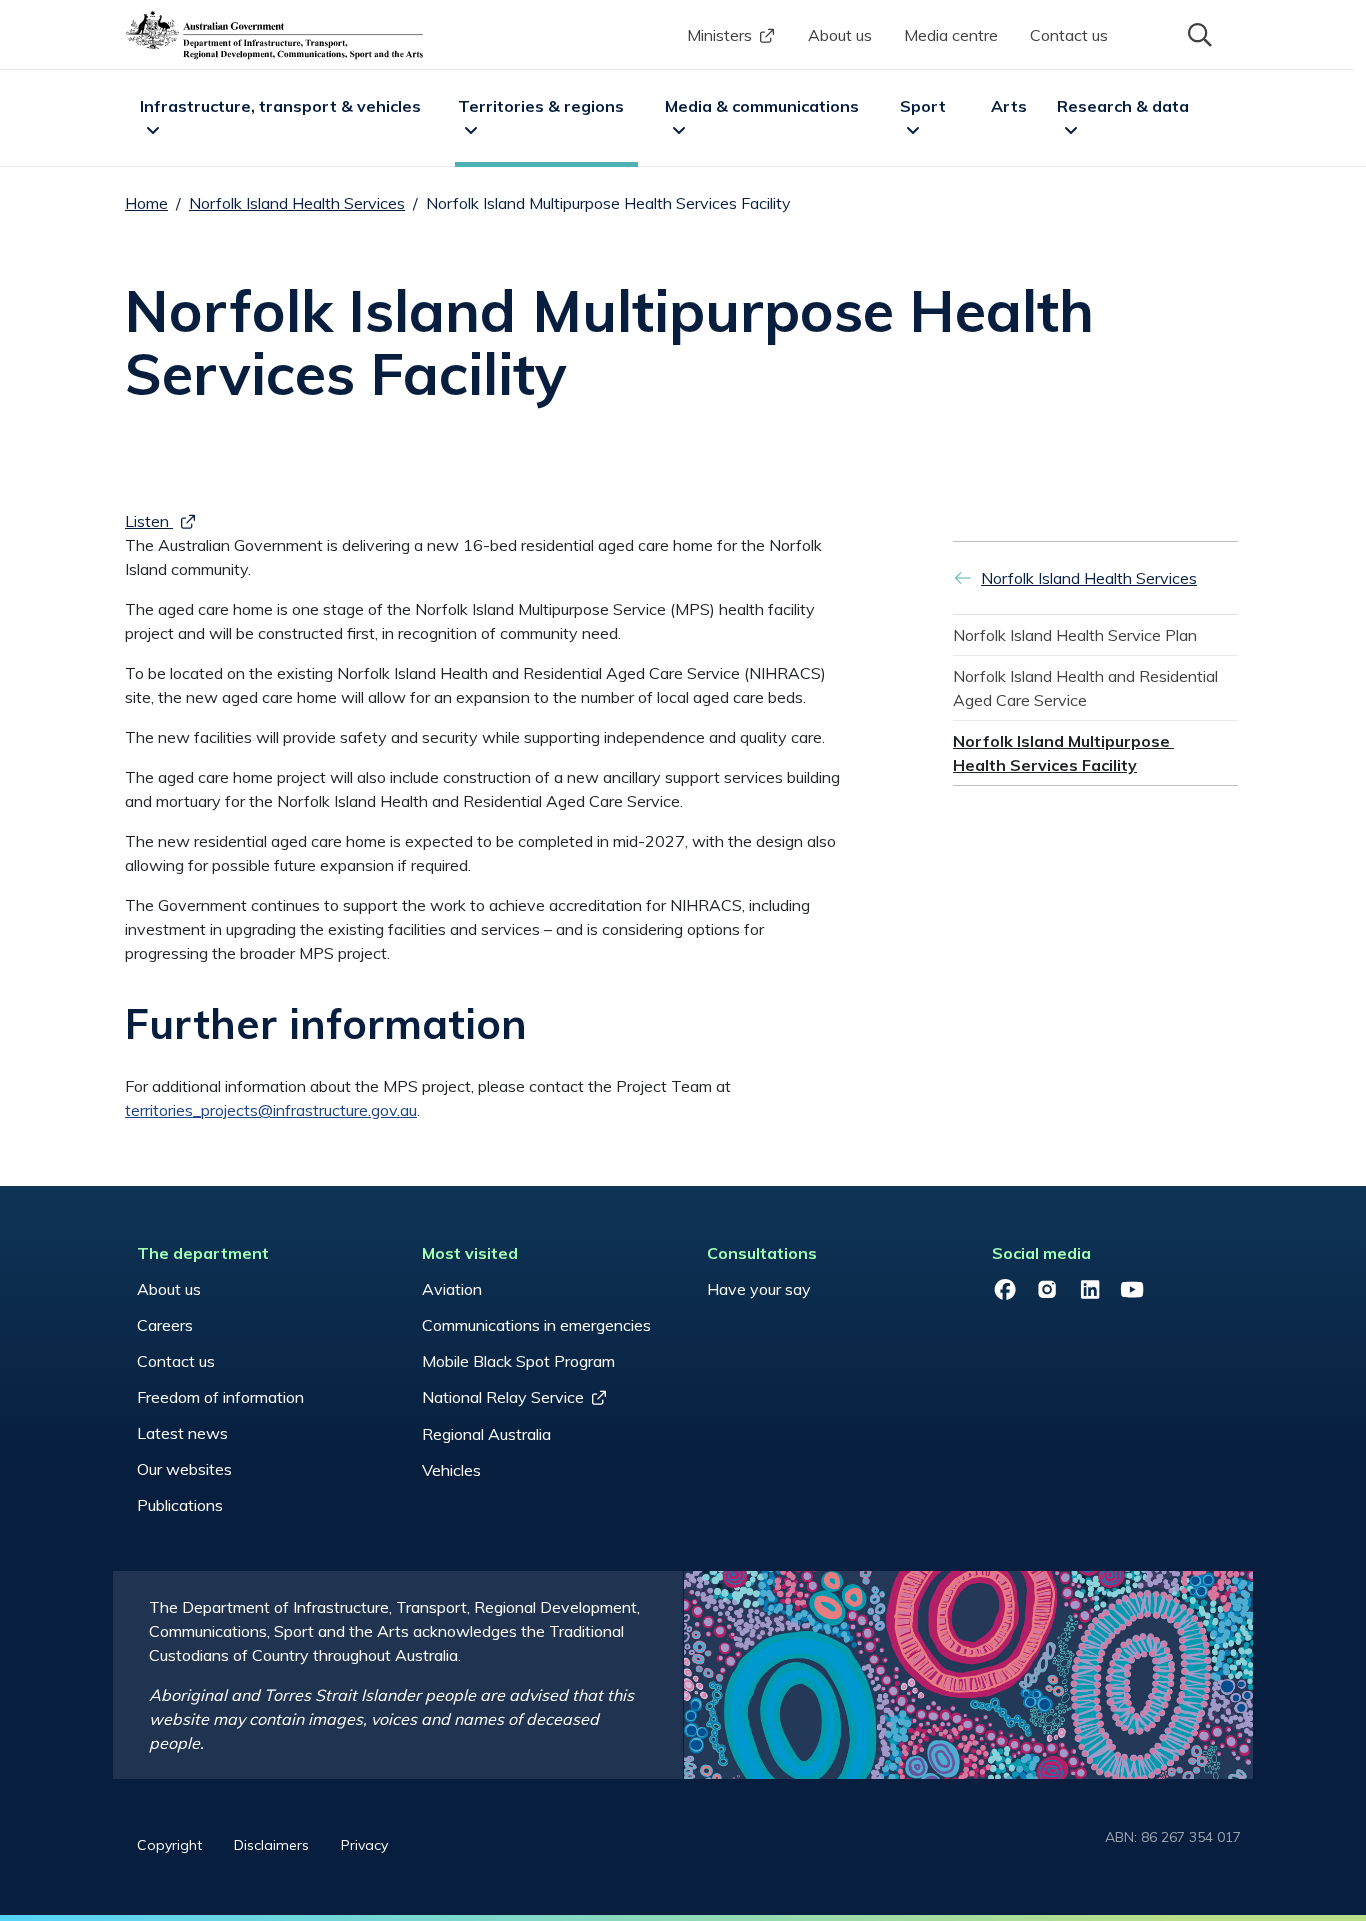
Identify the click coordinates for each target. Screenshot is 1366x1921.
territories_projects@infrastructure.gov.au (271, 1110)
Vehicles (451, 1470)
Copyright (169, 1845)
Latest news (182, 1433)
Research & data (1123, 106)
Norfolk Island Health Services (297, 203)
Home (146, 203)
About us (840, 35)
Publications (180, 1505)
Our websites (184, 1469)
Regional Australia (486, 1434)
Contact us (1069, 35)
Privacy (364, 1845)
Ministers (719, 35)
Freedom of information (220, 1397)
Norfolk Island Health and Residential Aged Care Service (1087, 688)
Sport (923, 106)
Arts (1009, 106)
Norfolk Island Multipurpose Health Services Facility (1063, 753)
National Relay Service (503, 1397)
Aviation (452, 1289)
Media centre (951, 35)
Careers (165, 1325)
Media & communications (762, 106)
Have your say (759, 1289)
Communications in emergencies (536, 1325)
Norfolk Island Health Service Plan (1075, 635)
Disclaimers (271, 1845)
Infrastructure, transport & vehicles (280, 106)
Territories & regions (541, 106)
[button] (1198, 33)
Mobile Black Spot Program (518, 1361)
